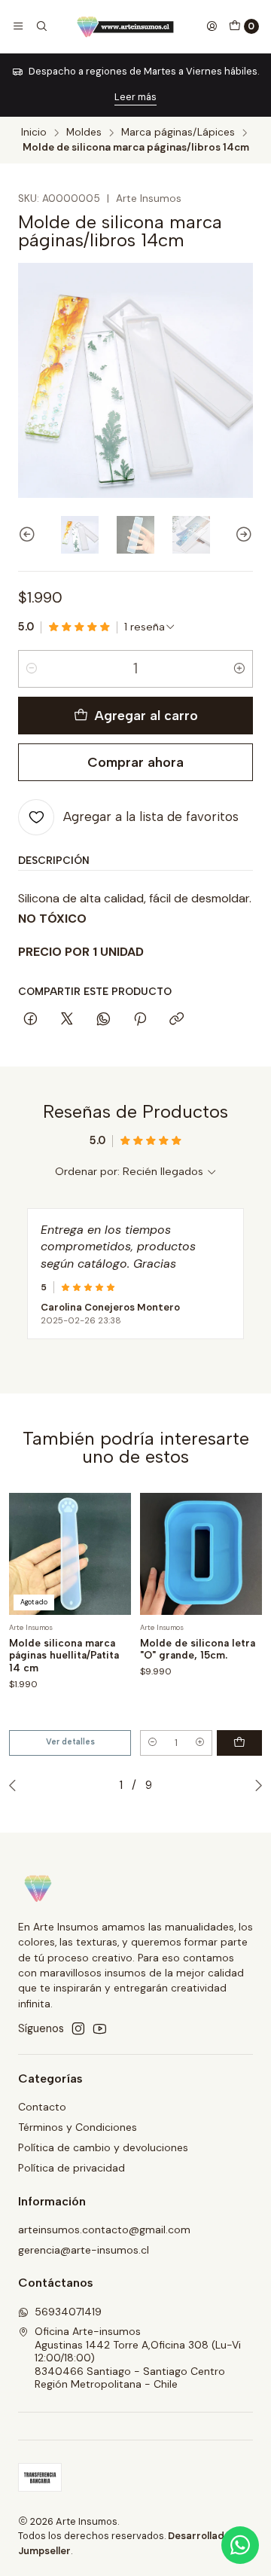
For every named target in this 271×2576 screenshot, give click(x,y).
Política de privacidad (72, 2168)
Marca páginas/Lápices (178, 133)
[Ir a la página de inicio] (127, 26)
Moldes (84, 133)
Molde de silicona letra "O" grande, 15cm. (198, 1649)
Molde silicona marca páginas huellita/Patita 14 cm (64, 1656)
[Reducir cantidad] (32, 669)
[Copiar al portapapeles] (177, 1020)
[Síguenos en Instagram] (78, 2028)
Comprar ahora (135, 762)
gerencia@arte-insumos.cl (84, 2250)
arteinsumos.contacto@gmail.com (104, 2230)
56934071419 (68, 2312)
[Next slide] (242, 535)
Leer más (135, 97)
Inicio (34, 133)
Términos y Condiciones (78, 2127)
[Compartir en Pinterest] (140, 1020)
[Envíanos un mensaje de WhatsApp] (240, 2545)
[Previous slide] (29, 535)
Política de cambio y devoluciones (103, 2147)
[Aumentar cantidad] (239, 669)
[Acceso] (212, 26)
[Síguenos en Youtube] (100, 2028)
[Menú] (18, 26)
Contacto (42, 2107)
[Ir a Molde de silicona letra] (201, 1554)
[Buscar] (41, 26)
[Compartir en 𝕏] (67, 1020)
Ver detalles (70, 1742)
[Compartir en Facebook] (30, 1020)
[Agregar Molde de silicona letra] (239, 1743)
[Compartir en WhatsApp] (104, 1020)
